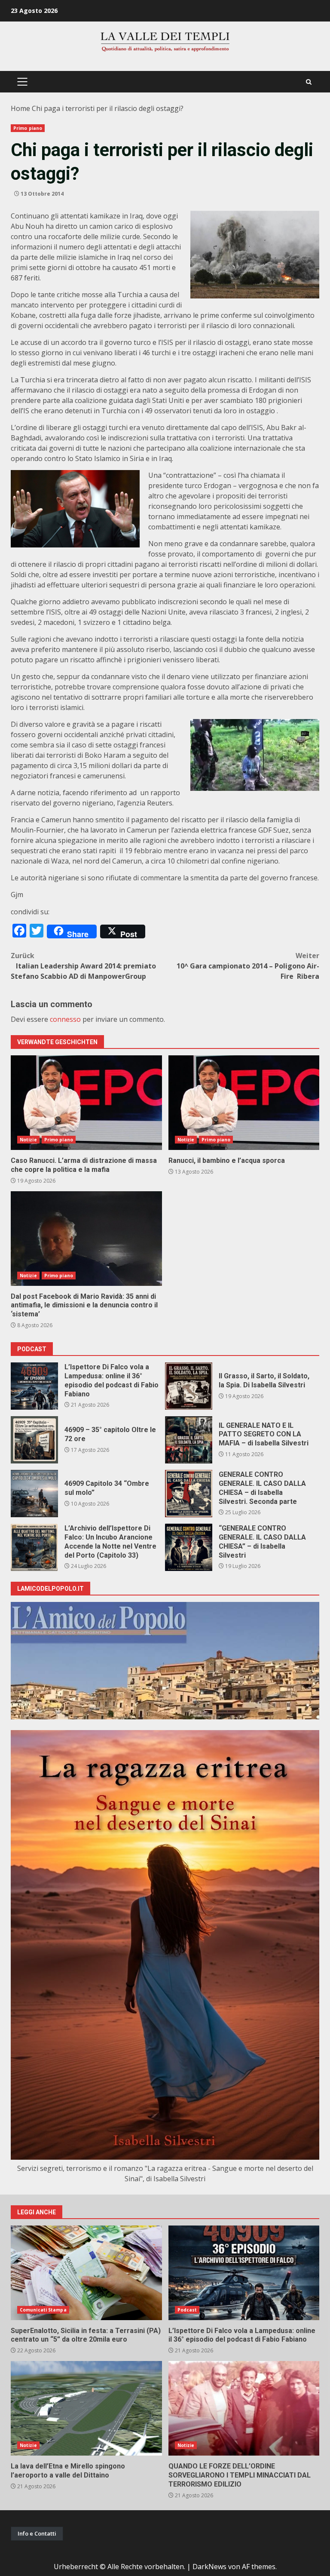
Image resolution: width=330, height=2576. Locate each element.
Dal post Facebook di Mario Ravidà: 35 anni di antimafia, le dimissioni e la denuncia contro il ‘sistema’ (86, 1239)
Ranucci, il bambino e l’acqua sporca (244, 1103)
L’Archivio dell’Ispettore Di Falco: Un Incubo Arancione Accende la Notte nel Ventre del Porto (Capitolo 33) (34, 1547)
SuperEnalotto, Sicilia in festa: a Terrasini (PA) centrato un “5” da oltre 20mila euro (86, 2273)
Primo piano (28, 128)
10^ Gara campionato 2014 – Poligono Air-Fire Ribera (248, 966)
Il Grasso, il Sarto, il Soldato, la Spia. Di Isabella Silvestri (189, 1386)
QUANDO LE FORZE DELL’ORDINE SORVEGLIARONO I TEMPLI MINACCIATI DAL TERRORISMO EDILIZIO (244, 2408)
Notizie (28, 1140)
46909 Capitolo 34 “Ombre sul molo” (34, 1494)
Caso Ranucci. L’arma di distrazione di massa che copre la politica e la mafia (86, 1103)
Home (20, 108)
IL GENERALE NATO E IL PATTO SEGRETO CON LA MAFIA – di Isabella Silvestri (189, 1440)
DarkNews (209, 2567)
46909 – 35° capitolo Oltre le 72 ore (34, 1440)
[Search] (309, 82)
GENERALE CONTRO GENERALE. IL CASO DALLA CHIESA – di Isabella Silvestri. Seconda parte (189, 1494)
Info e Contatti (37, 2533)
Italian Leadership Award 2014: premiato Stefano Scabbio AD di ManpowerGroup (83, 966)
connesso (65, 1019)
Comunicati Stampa (43, 2310)
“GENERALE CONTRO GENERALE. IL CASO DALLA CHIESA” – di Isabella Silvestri (189, 1547)
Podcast (187, 2310)
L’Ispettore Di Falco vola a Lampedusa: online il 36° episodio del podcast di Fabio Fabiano (34, 1386)
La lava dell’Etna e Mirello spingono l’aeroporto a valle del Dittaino (86, 2408)
